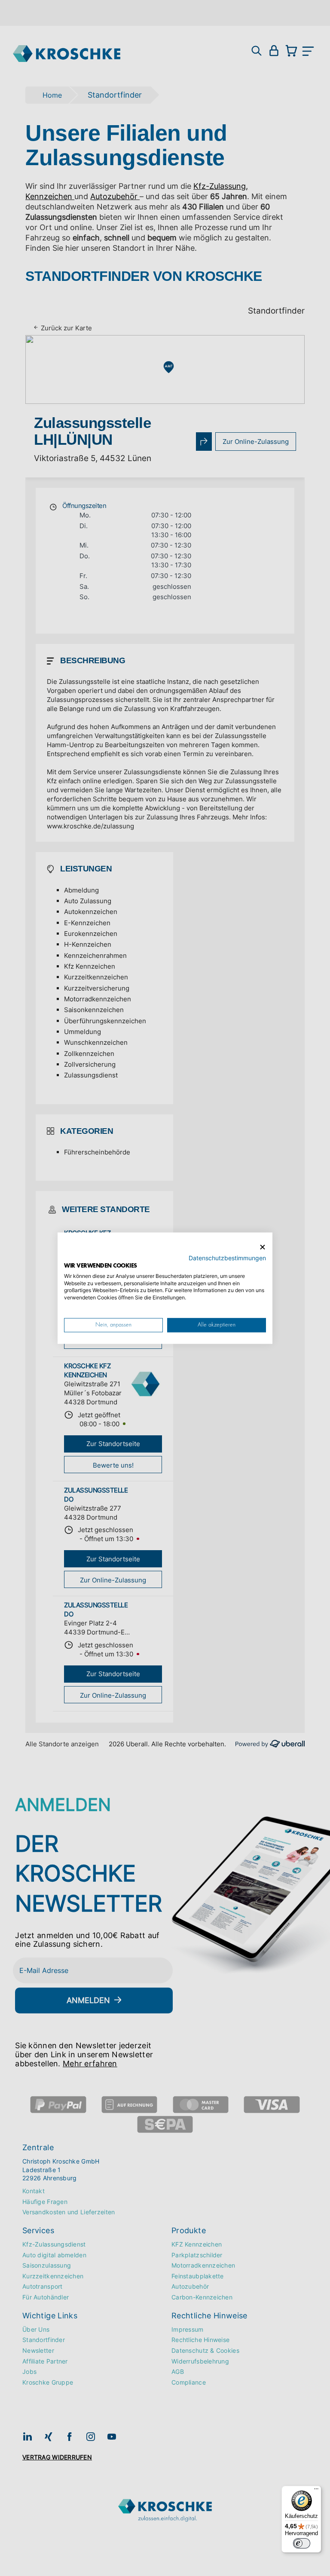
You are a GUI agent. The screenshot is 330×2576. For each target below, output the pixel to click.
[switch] (302, 2543)
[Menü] (316, 2491)
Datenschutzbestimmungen (227, 1258)
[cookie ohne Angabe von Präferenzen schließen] (263, 1247)
